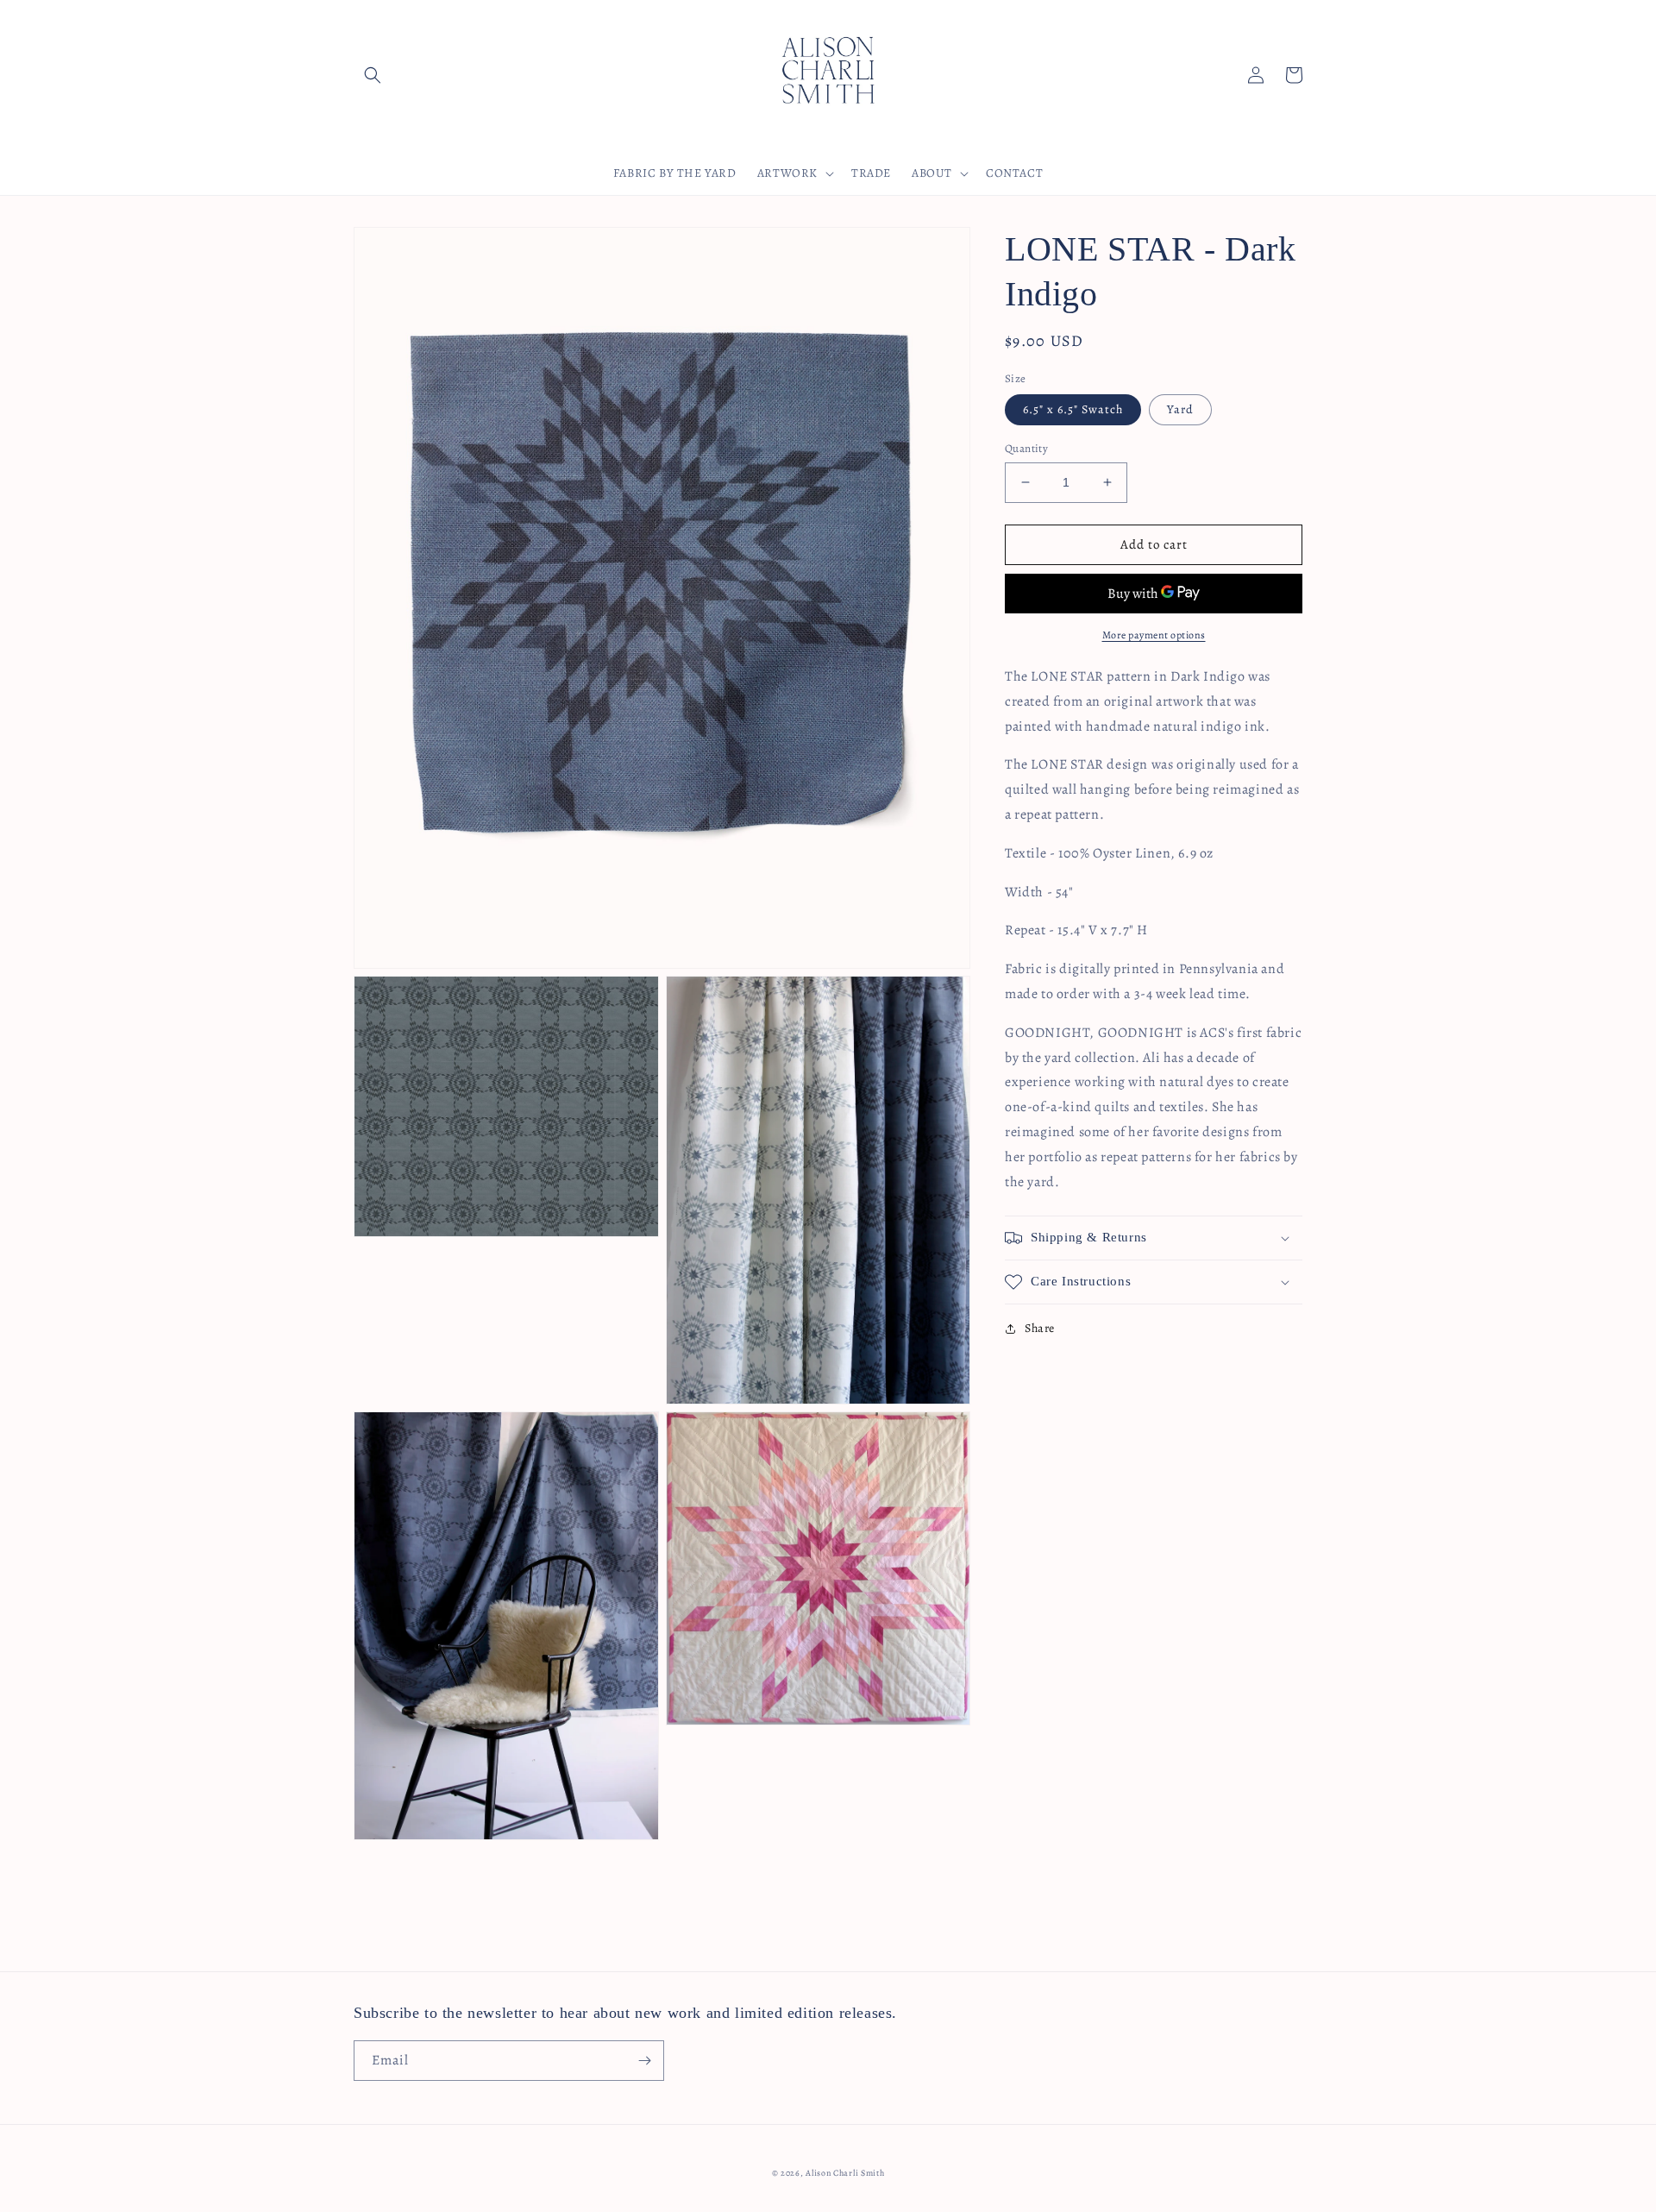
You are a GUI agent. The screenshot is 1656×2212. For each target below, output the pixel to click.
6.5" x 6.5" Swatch (1073, 409)
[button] (373, 75)
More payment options (1154, 635)
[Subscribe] (644, 2061)
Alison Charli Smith (845, 2173)
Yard (1180, 409)
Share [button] (1040, 1328)
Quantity (1026, 448)
